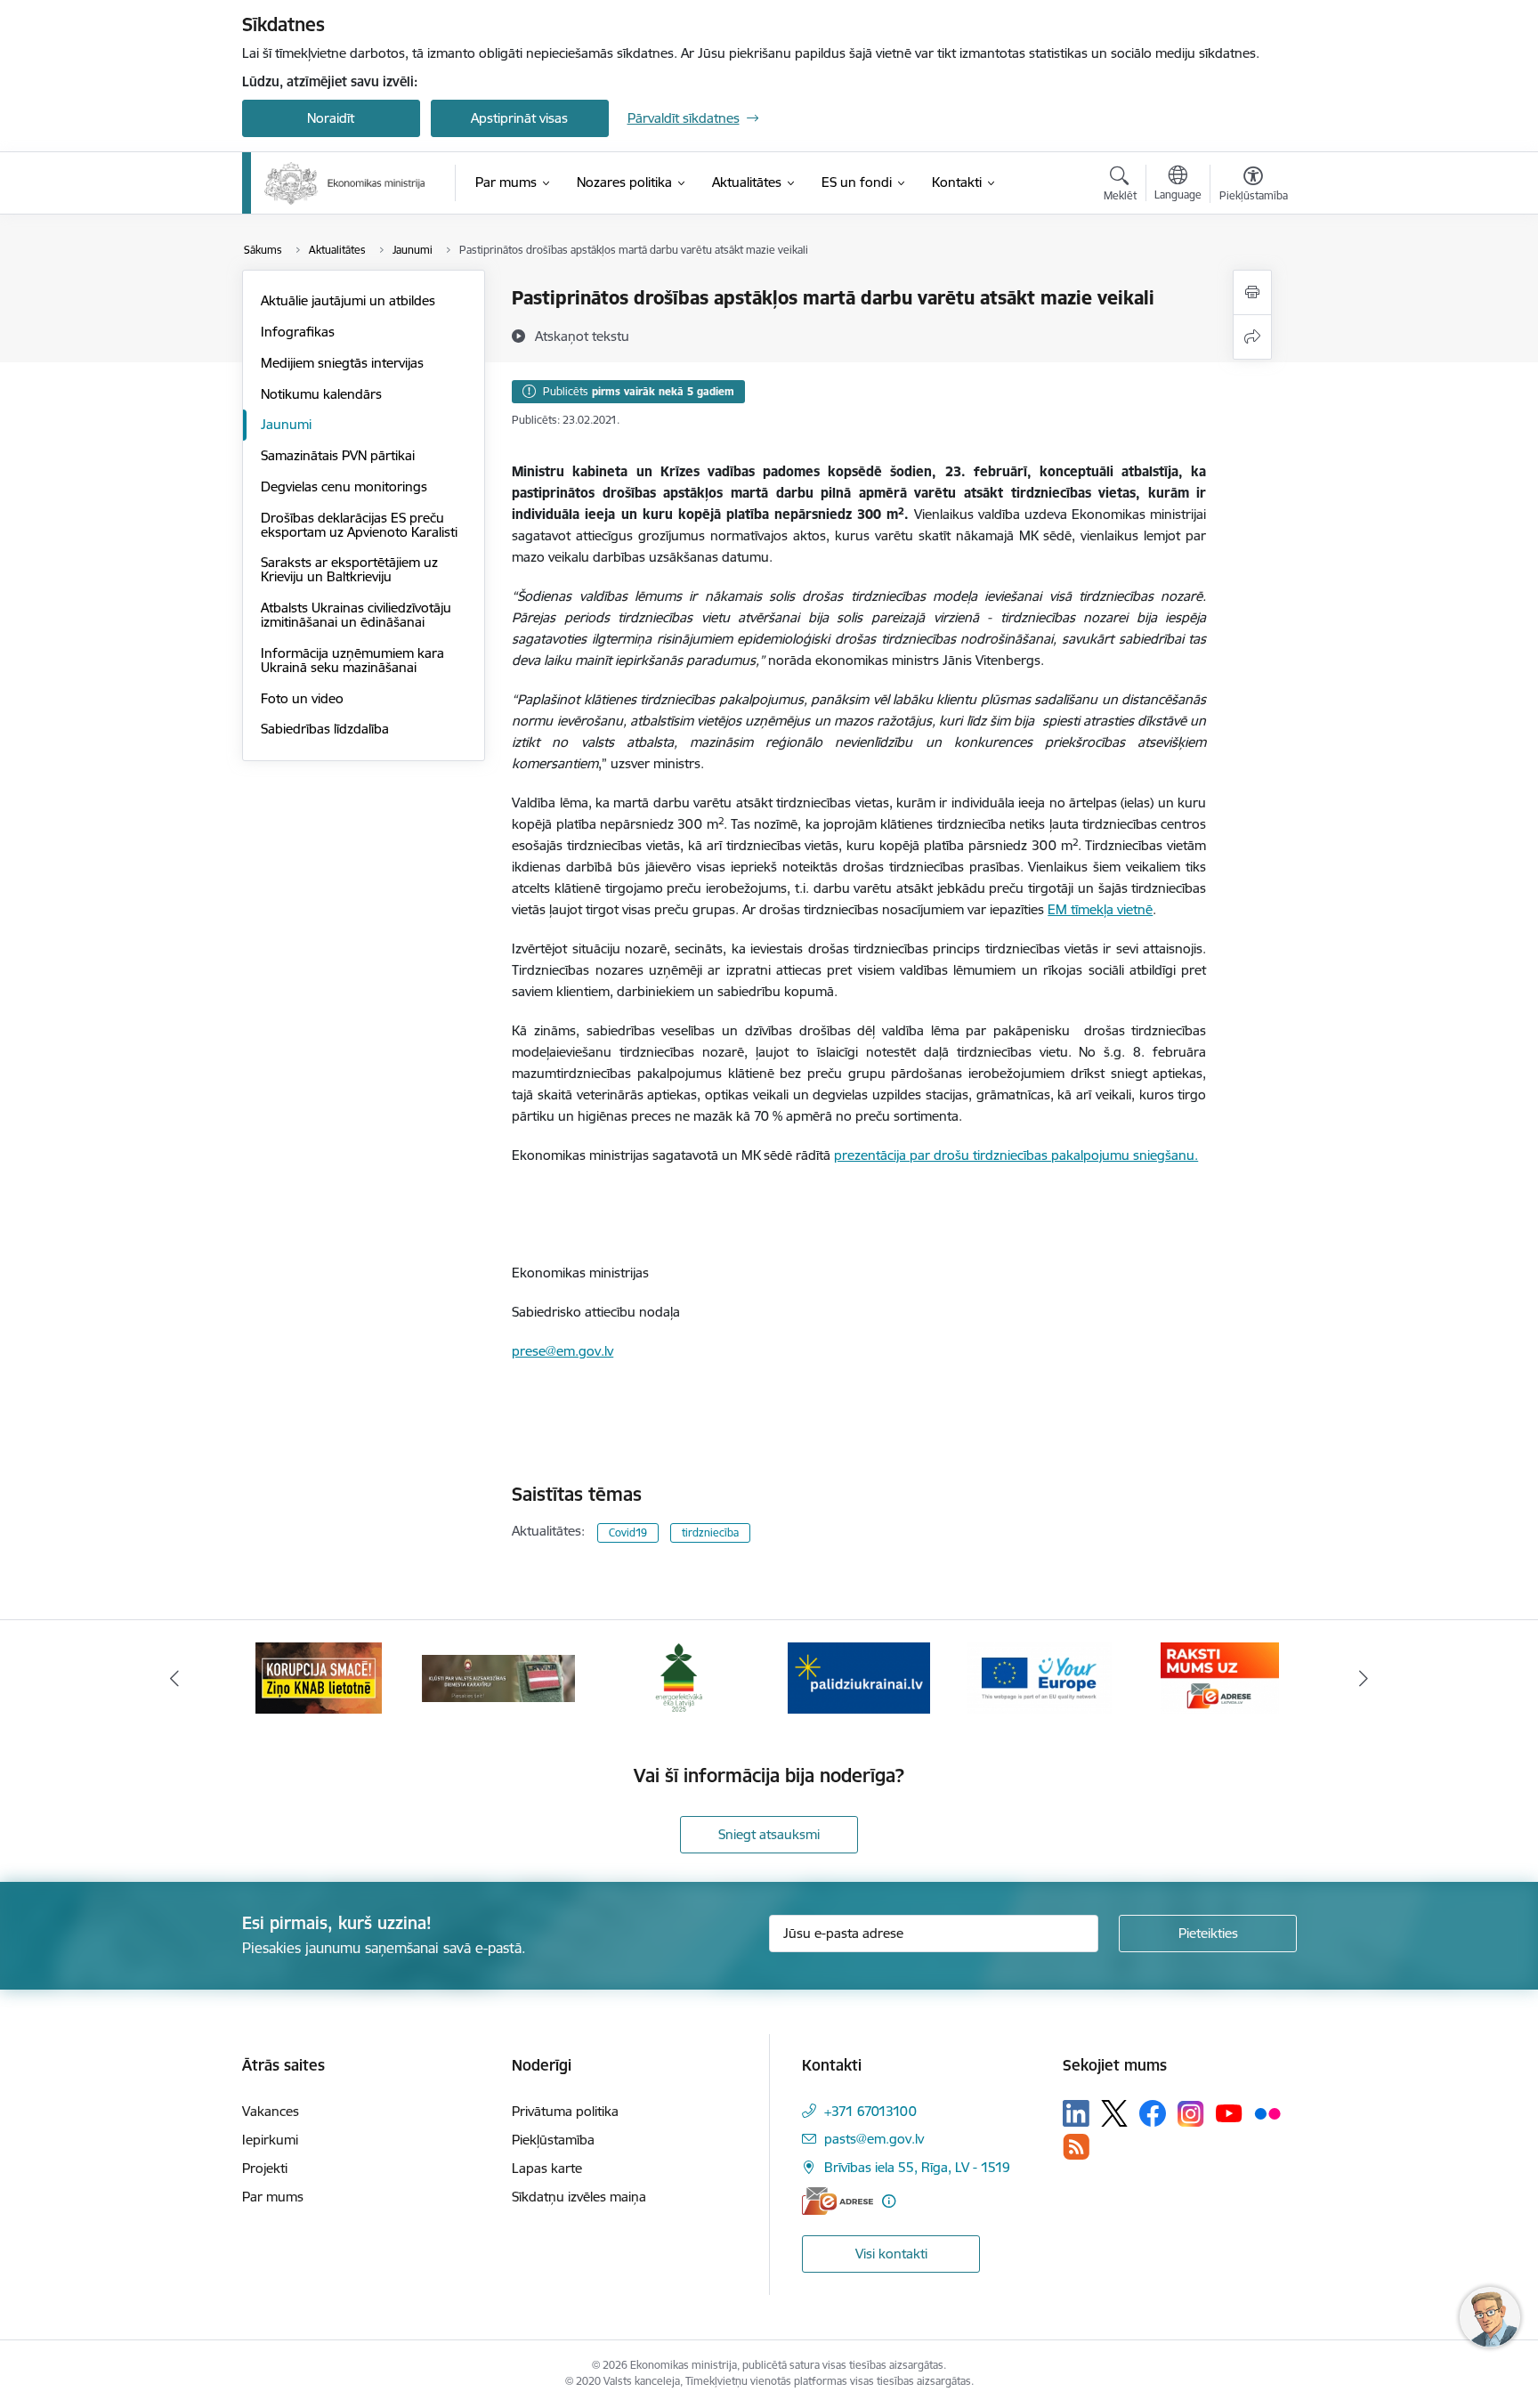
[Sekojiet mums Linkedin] (1076, 2113)
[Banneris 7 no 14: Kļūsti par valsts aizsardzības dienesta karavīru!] (498, 1677)
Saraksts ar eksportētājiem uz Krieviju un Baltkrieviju (349, 569)
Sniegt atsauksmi (769, 1834)
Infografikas (298, 332)
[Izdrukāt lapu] (1252, 292)
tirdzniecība (710, 1532)
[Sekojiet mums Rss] (1076, 2147)
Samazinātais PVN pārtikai (338, 455)
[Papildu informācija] (889, 2201)
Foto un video (302, 698)
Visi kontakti (891, 2254)
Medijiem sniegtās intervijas (342, 363)
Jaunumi (286, 424)
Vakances (271, 2111)
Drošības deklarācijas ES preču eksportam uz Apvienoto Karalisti (359, 525)
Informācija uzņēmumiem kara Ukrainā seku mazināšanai (352, 660)
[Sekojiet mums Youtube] (1229, 2112)
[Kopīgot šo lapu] (1252, 337)
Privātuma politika (565, 2111)
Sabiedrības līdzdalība (325, 729)
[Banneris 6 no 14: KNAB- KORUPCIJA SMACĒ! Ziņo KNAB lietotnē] (319, 1677)
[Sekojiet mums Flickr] (1267, 2112)
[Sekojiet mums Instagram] (1191, 2114)
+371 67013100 (870, 2111)
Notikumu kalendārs (321, 394)
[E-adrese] (838, 2201)
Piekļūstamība (553, 2140)
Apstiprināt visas (519, 118)
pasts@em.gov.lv (874, 2139)
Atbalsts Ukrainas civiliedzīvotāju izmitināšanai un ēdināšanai (356, 615)
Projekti (265, 2168)
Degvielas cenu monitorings (344, 486)
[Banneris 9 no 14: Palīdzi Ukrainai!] (859, 1677)
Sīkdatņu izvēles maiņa (579, 2197)
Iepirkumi (270, 2140)
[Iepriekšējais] (174, 1678)
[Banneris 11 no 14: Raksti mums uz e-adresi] (1220, 1677)
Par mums (273, 2197)
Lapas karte (547, 2168)
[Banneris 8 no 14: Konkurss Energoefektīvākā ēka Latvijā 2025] (679, 1677)
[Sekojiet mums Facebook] (1153, 2113)
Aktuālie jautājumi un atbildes (348, 300)
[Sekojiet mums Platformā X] (1114, 2113)
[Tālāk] (1364, 1678)
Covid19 (628, 1532)
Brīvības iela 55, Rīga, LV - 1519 (917, 2167)
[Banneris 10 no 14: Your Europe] (1039, 1677)
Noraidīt (331, 118)
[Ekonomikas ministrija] (345, 183)
